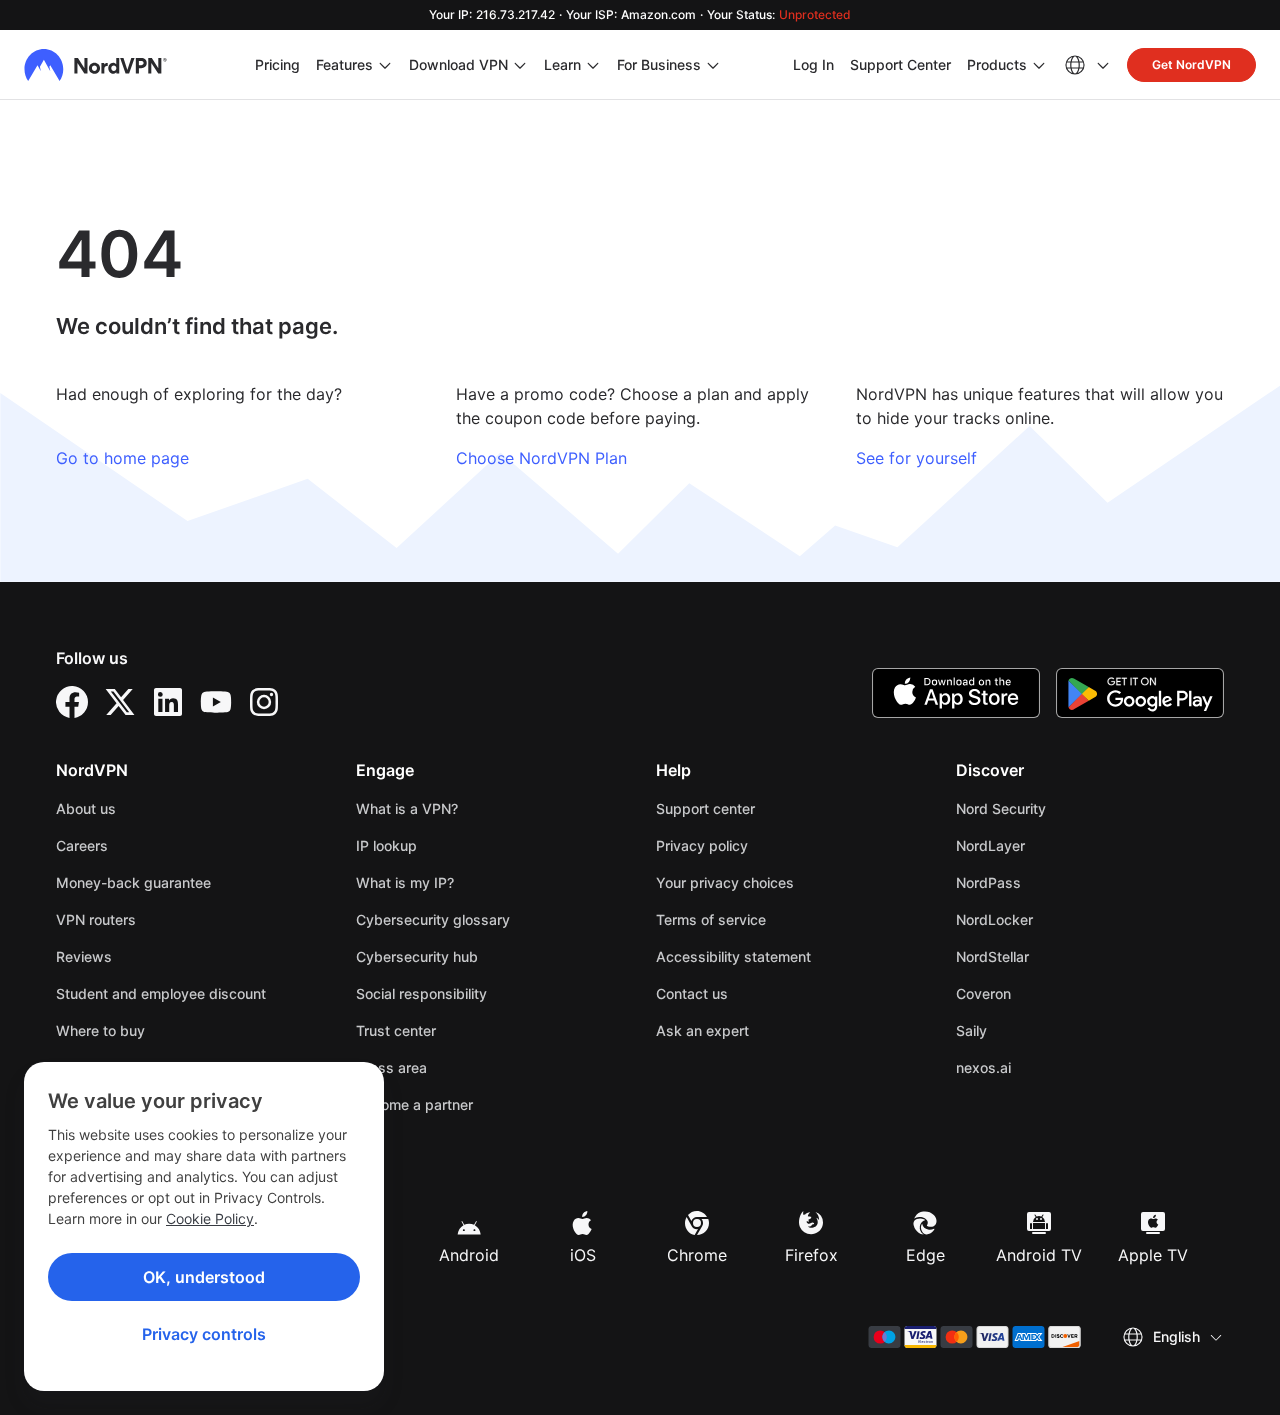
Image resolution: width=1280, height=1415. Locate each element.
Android (469, 1255)
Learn (562, 64)
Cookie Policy (210, 1218)
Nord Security (1063, 808)
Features (344, 64)
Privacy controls (204, 1334)
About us (86, 808)
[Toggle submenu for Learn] (593, 65)
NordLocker (1057, 919)
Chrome (697, 1255)
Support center (705, 808)
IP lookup (386, 845)
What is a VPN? (407, 808)
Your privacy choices (725, 882)
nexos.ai (1046, 1067)
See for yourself (916, 458)
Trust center (396, 1030)
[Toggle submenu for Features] (385, 65)
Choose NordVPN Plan (541, 458)
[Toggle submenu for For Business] (713, 65)
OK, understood (204, 1277)
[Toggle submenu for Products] (1039, 65)
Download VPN (458, 64)
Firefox (811, 1255)
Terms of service (773, 919)
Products (997, 64)
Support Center (900, 64)
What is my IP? (405, 882)
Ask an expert (702, 1030)
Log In (813, 64)
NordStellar (1055, 956)
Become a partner (414, 1104)
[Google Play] (1140, 693)
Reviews (84, 956)
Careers (144, 845)
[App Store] (956, 693)
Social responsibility (421, 993)
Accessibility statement (733, 956)
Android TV (1039, 1255)
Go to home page (122, 458)
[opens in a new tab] (72, 702)
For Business (659, 64)
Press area (391, 1067)
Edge (925, 1255)
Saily (1034, 1030)
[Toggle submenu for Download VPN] (520, 65)
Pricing (277, 64)
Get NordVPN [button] (1191, 64)
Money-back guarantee (133, 882)
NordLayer (1053, 845)
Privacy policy (764, 845)
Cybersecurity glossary (433, 919)
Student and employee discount (161, 993)
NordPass (1051, 882)
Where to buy (100, 1030)
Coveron (1046, 993)
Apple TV (1153, 1255)
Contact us (692, 993)
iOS (583, 1255)
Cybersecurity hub (417, 956)
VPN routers (96, 919)
